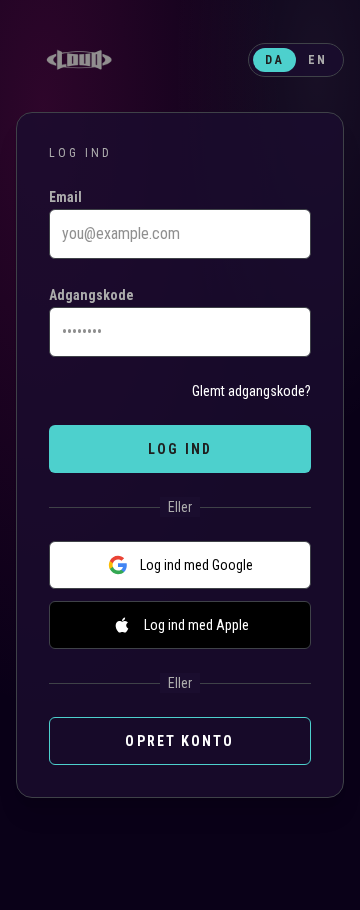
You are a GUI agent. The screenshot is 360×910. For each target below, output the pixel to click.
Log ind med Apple (196, 625)
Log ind (180, 449)
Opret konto (179, 741)
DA (274, 60)
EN (317, 60)
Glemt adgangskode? (251, 391)
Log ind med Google (196, 565)
